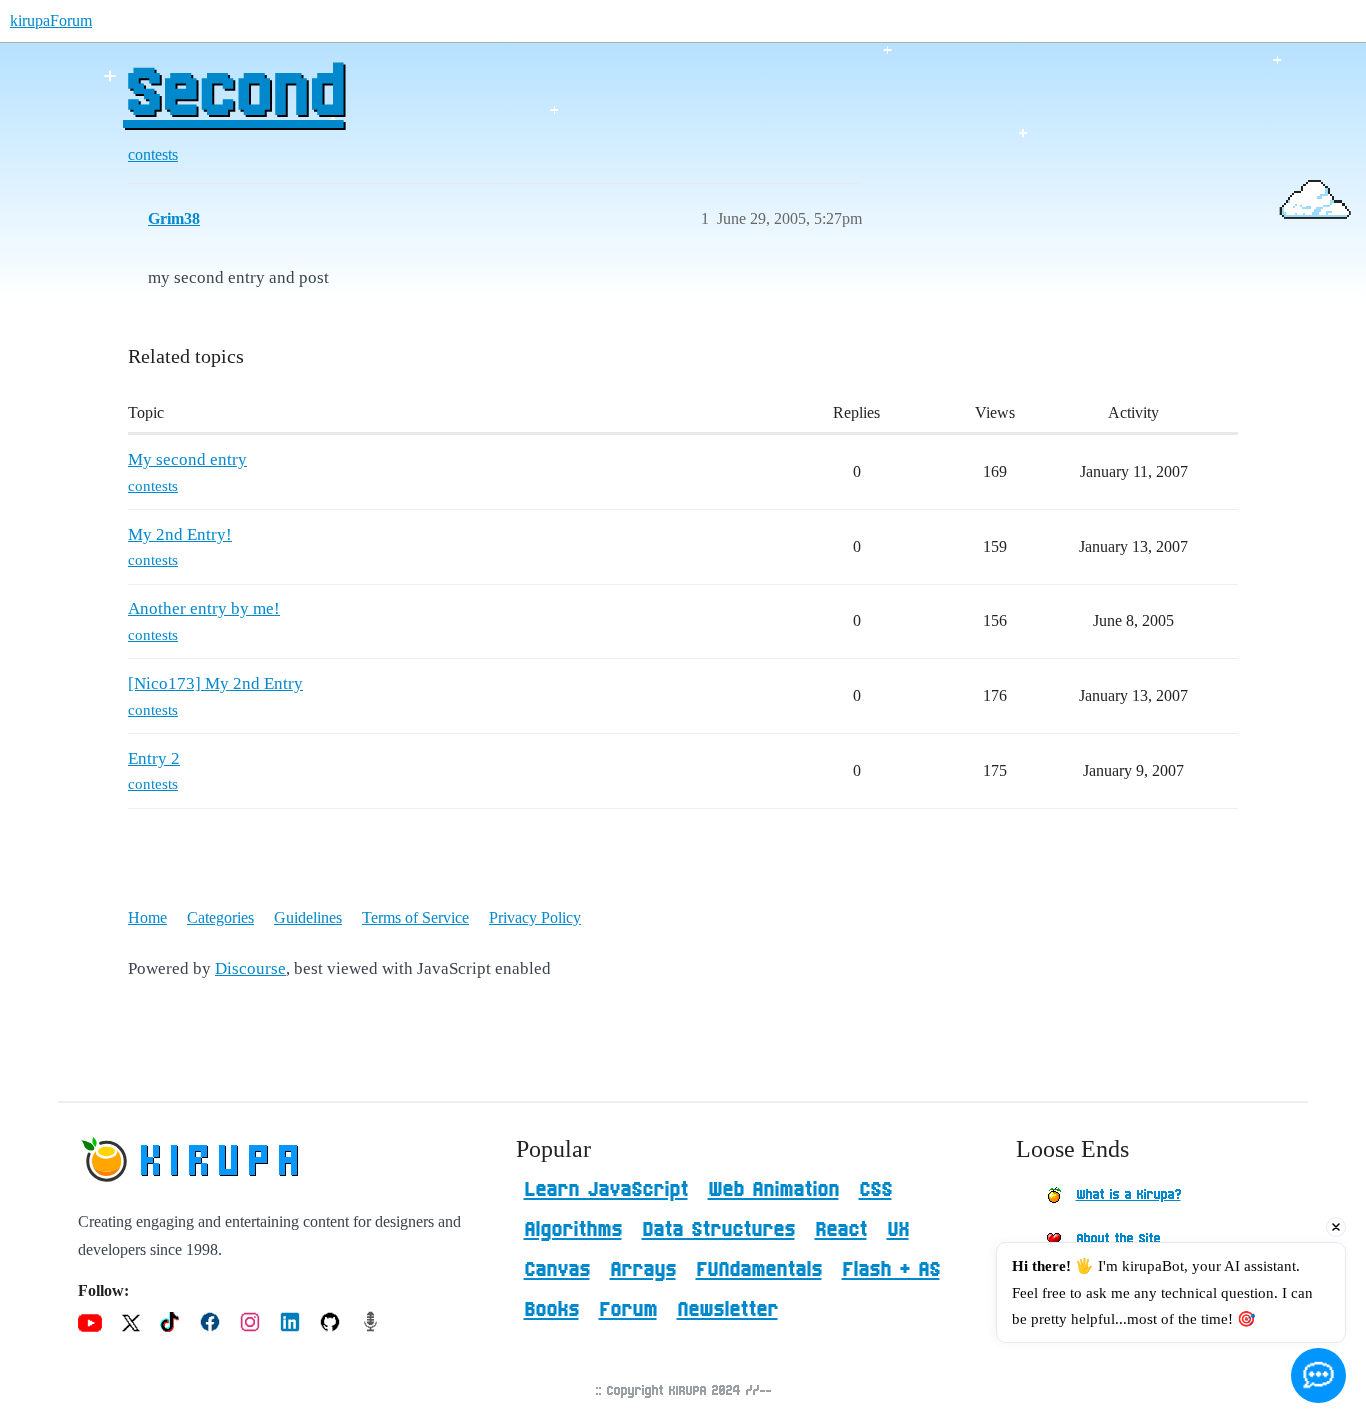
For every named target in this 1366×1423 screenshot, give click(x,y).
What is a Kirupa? (1128, 1195)
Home (147, 917)
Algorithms (573, 1230)
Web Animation (773, 1190)
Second (233, 95)
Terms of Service (415, 917)
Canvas (557, 1270)
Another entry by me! (204, 608)
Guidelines (308, 917)
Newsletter (727, 1310)
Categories (220, 917)
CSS (875, 1190)
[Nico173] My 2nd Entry (215, 683)
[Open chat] (1318, 1375)
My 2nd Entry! (180, 534)
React (841, 1230)
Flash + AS (891, 1270)
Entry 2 (154, 758)
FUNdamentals (759, 1270)
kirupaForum (51, 20)
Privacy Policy (535, 917)
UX (898, 1230)
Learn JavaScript (606, 1190)
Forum (628, 1310)
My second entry (187, 459)
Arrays (643, 1270)
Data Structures (718, 1230)
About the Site (1118, 1239)
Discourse (250, 968)
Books (551, 1310)
